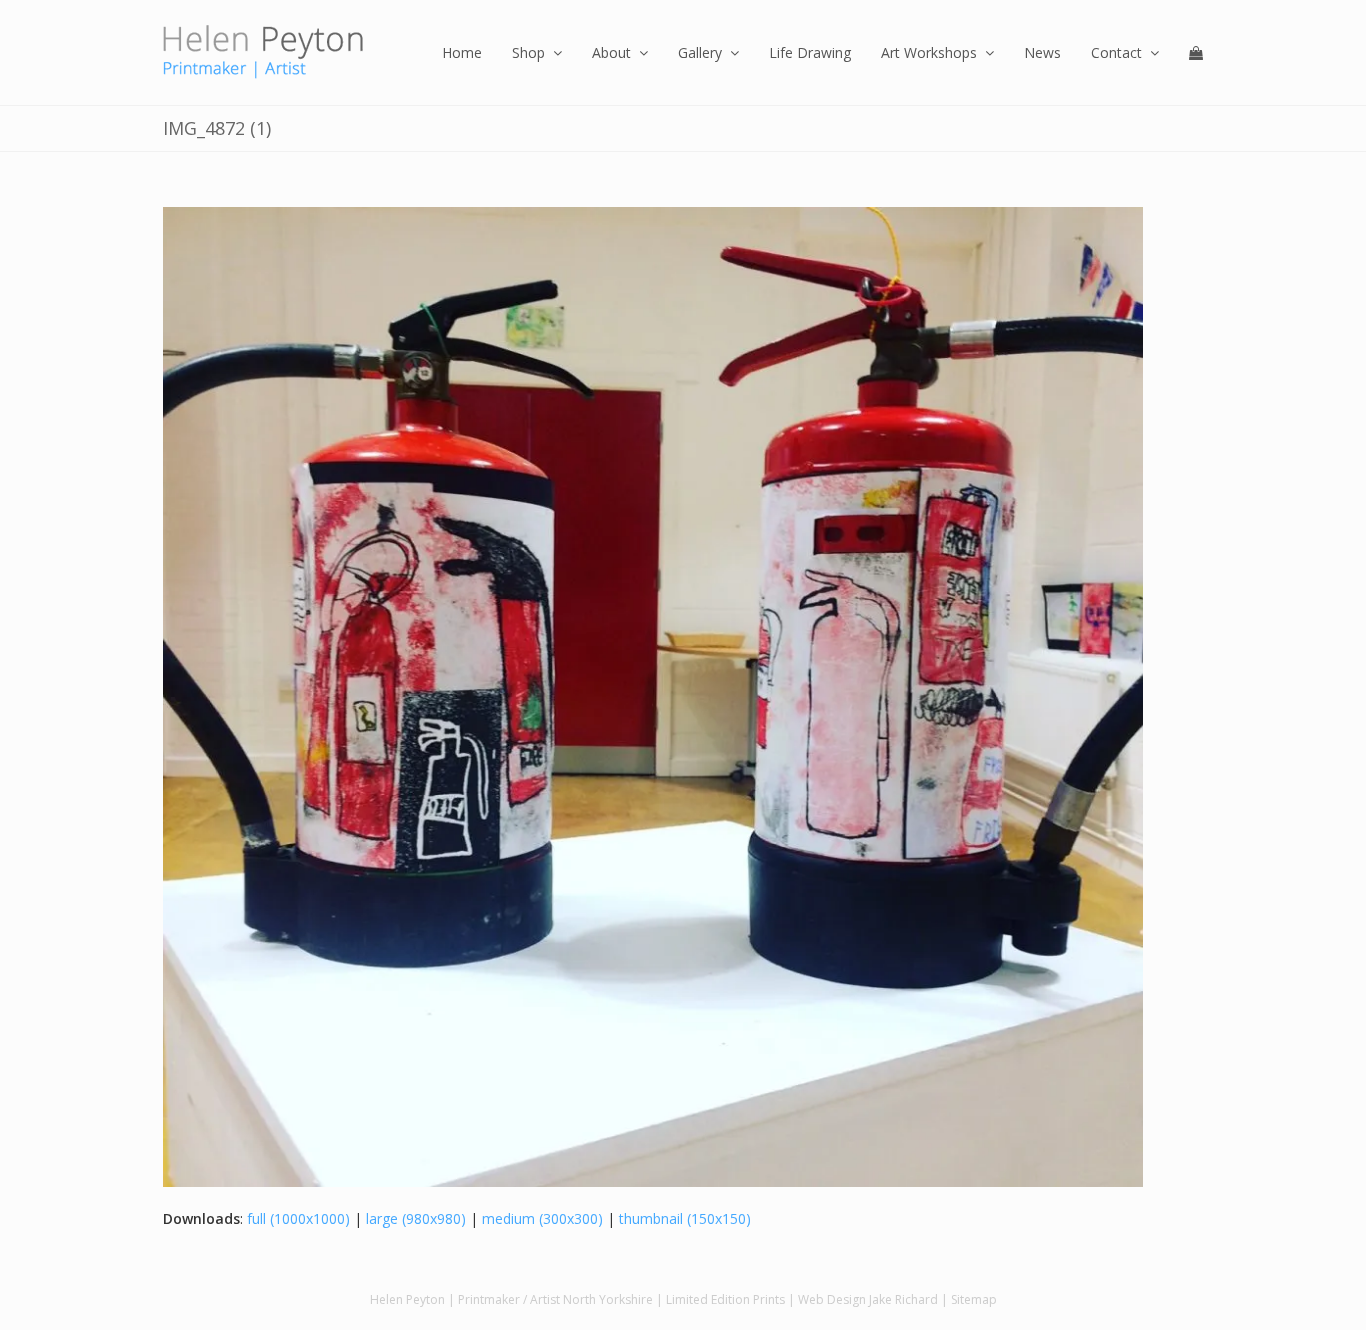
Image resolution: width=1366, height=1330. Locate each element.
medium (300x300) (542, 1218)
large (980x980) (416, 1218)
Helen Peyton (407, 1299)
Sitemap (974, 1299)
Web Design (832, 1299)
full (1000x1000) (298, 1218)
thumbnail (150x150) (685, 1218)
